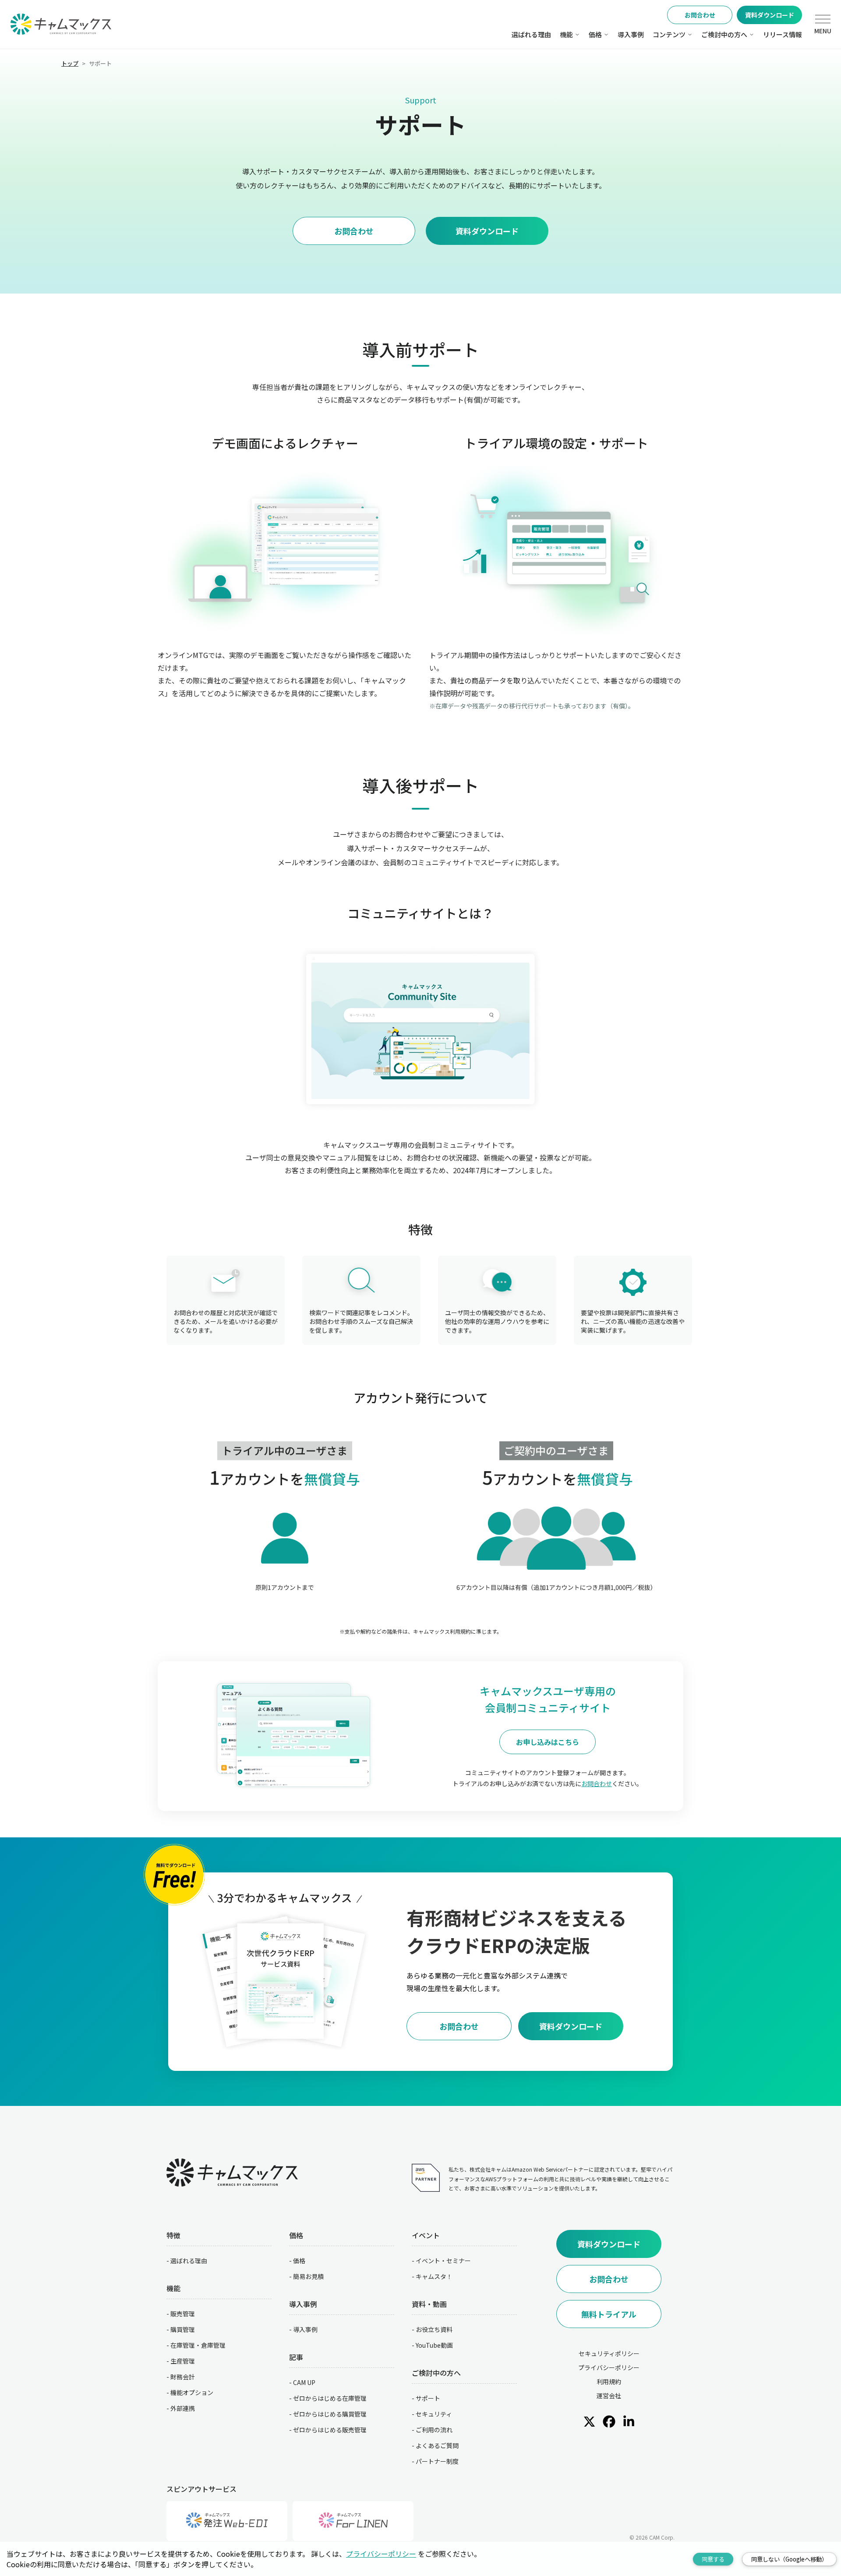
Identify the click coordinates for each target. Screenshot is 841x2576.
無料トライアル (609, 2314)
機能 (566, 34)
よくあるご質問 (437, 2445)
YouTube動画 (434, 2345)
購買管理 (183, 2329)
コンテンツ (669, 34)
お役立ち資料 (434, 2329)
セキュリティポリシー (609, 2353)
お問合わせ (700, 15)
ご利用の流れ (434, 2430)
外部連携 (183, 2408)
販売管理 (183, 2314)
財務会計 (183, 2377)
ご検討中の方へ (724, 34)
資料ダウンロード (770, 15)
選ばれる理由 (531, 34)
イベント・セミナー (443, 2261)
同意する (713, 2559)
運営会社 (609, 2396)
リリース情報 (783, 34)
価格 (595, 34)
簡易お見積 (308, 2276)
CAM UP (304, 2382)
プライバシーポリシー (609, 2367)
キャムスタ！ (434, 2276)
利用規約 (609, 2381)
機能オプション (192, 2392)
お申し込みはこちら (548, 1742)
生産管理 (183, 2361)
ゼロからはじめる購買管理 (330, 2414)
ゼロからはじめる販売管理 (330, 2430)
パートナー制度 (437, 2461)
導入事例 (631, 34)
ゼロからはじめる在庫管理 (330, 2398)
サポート (428, 2398)
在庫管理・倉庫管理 (198, 2345)
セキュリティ (434, 2414)
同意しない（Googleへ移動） (789, 2559)
